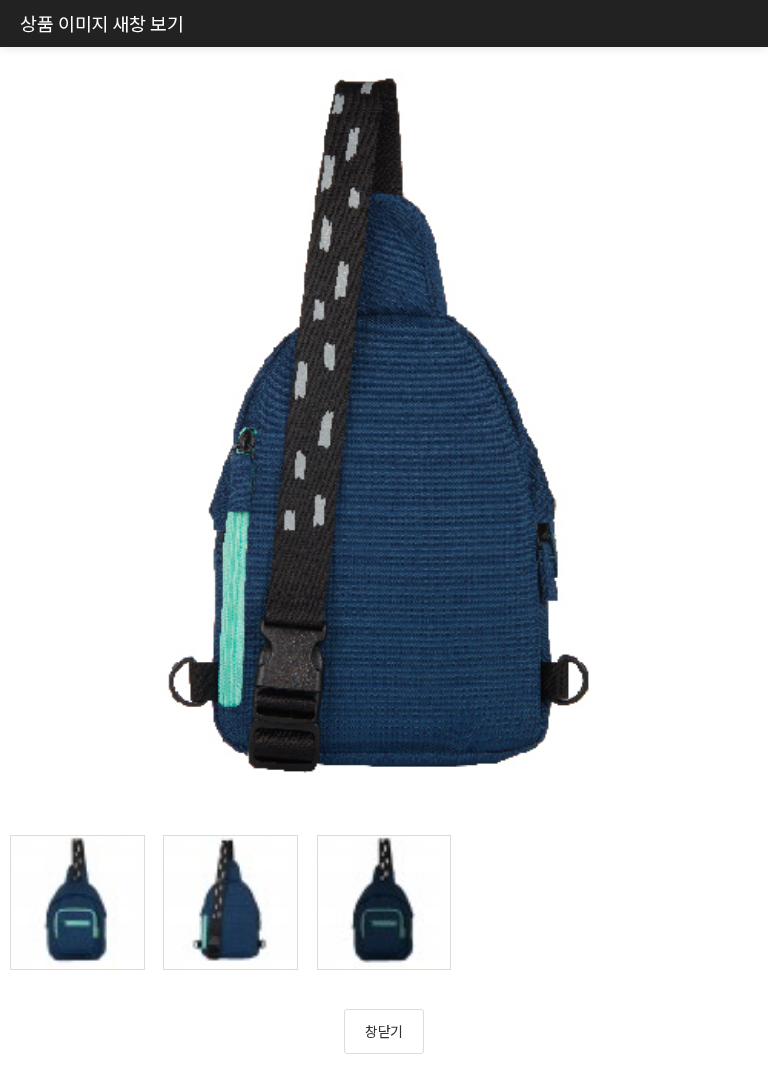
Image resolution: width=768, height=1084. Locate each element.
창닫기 (384, 1031)
